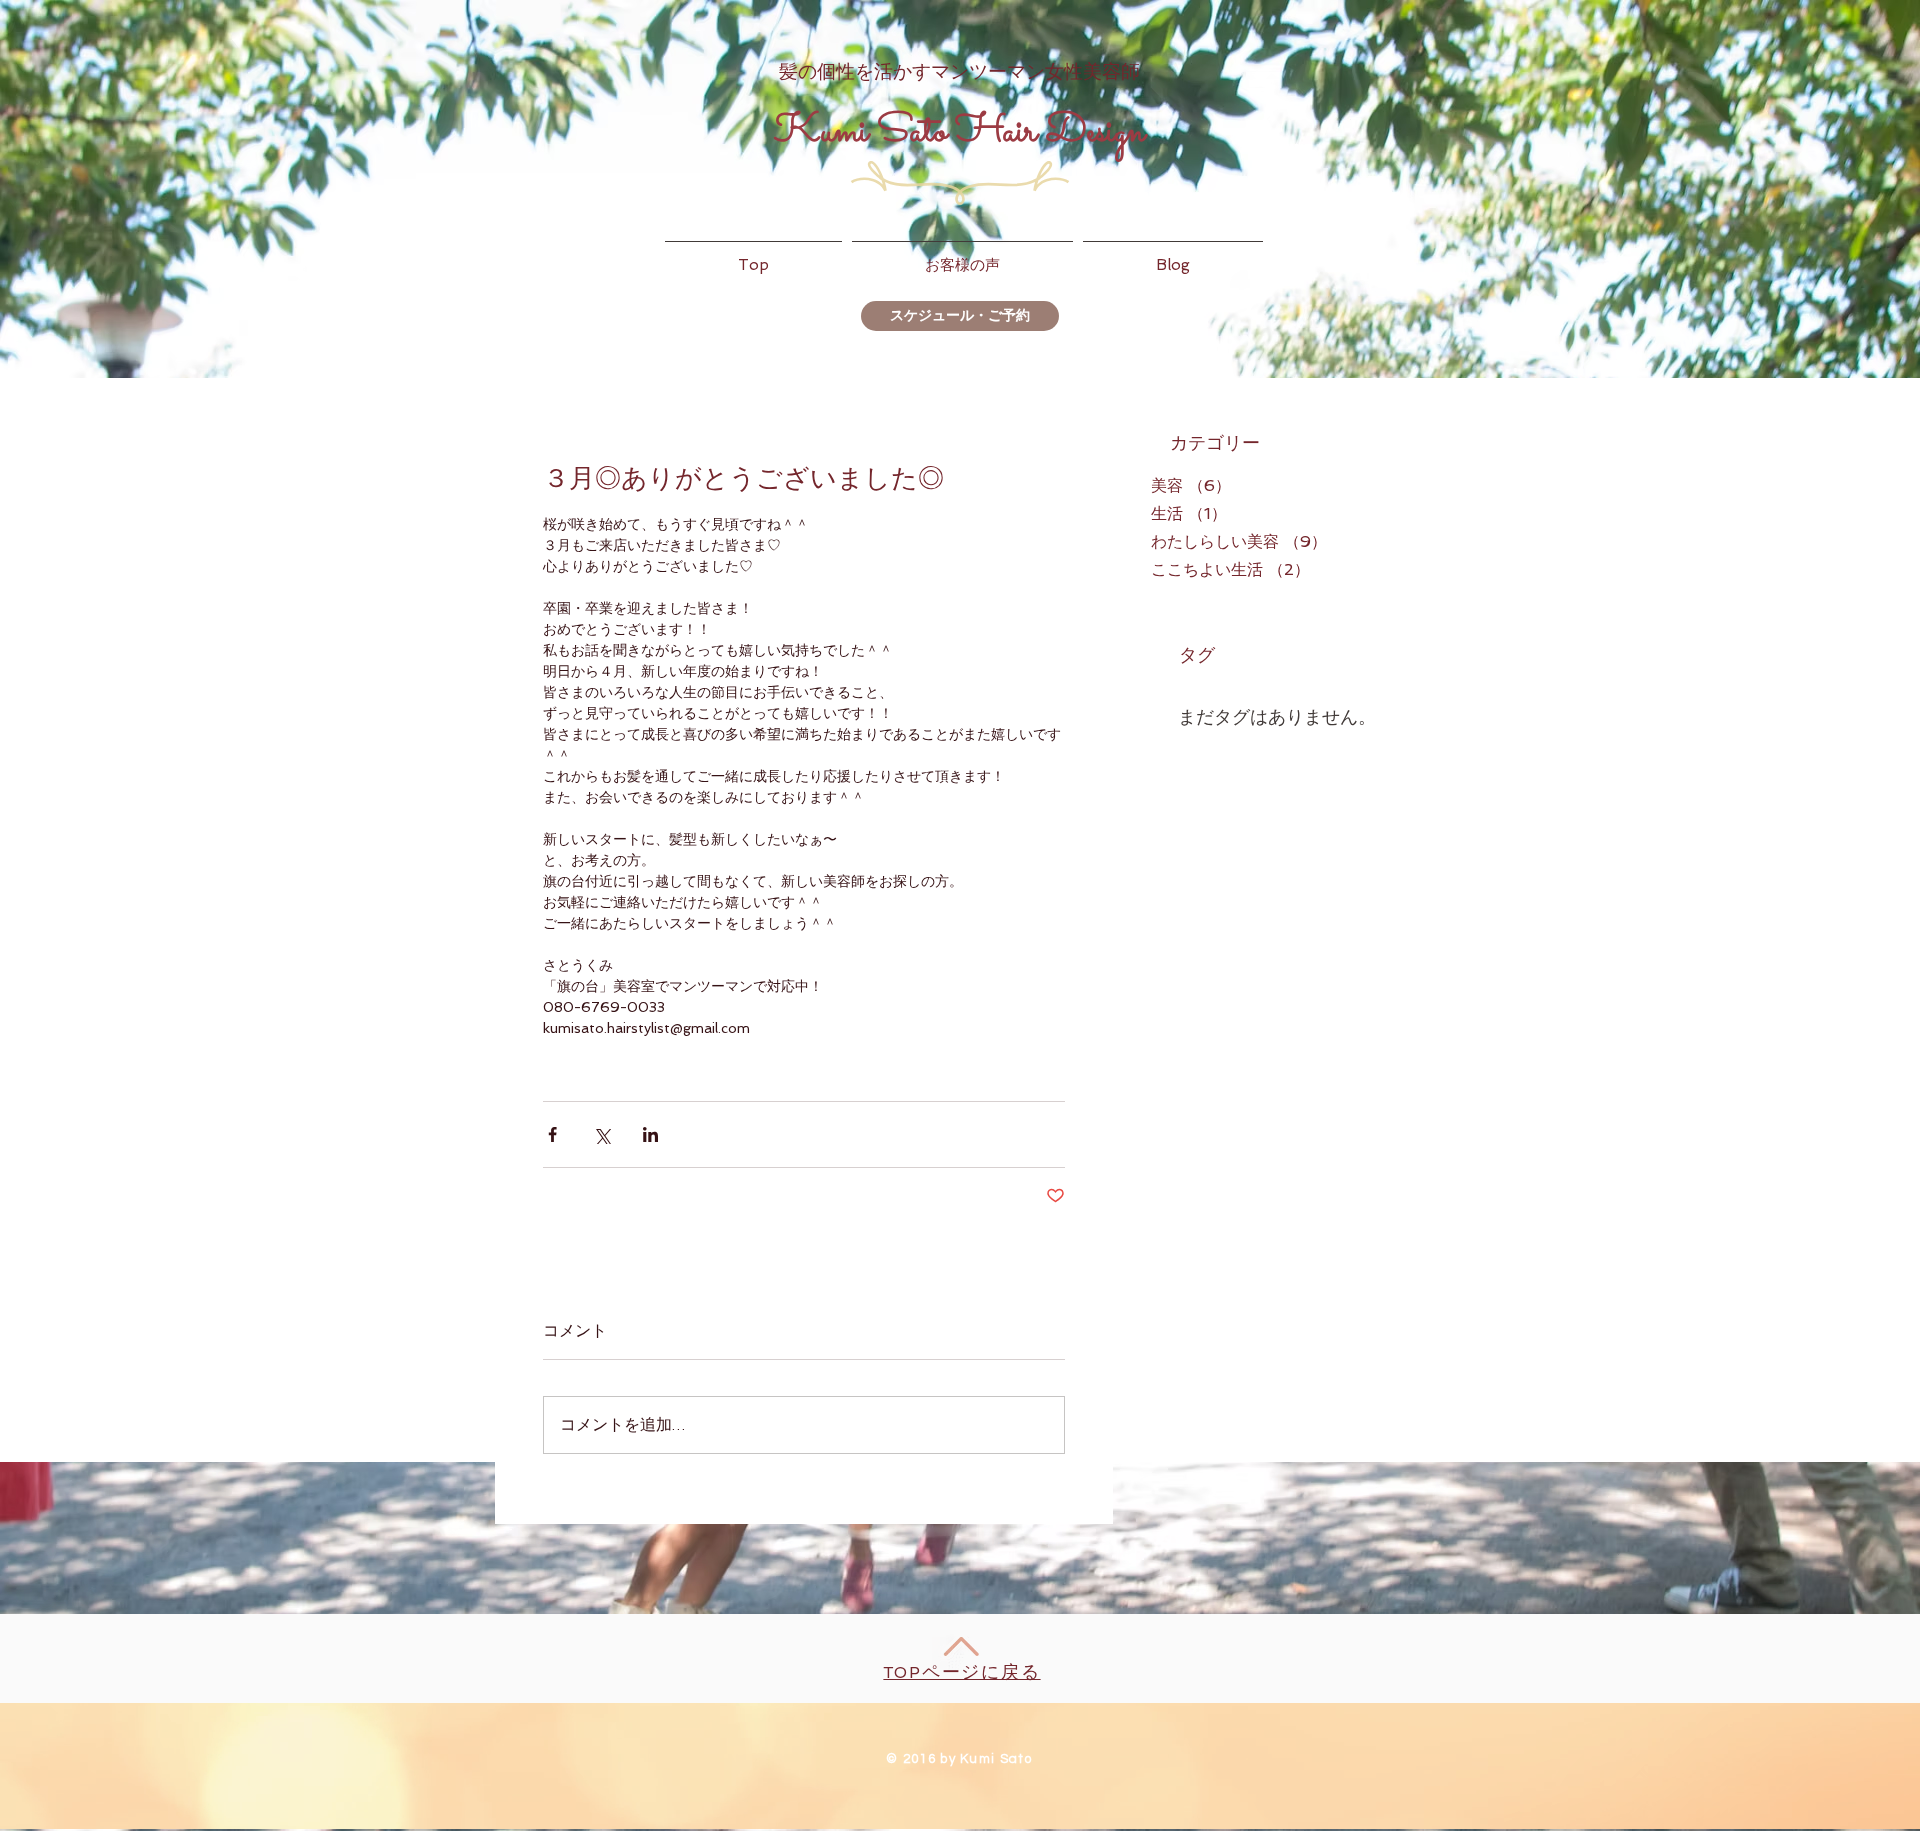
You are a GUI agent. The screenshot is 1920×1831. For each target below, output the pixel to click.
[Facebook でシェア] (552, 1134)
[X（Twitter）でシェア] (601, 1134)
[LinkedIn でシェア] (650, 1134)
